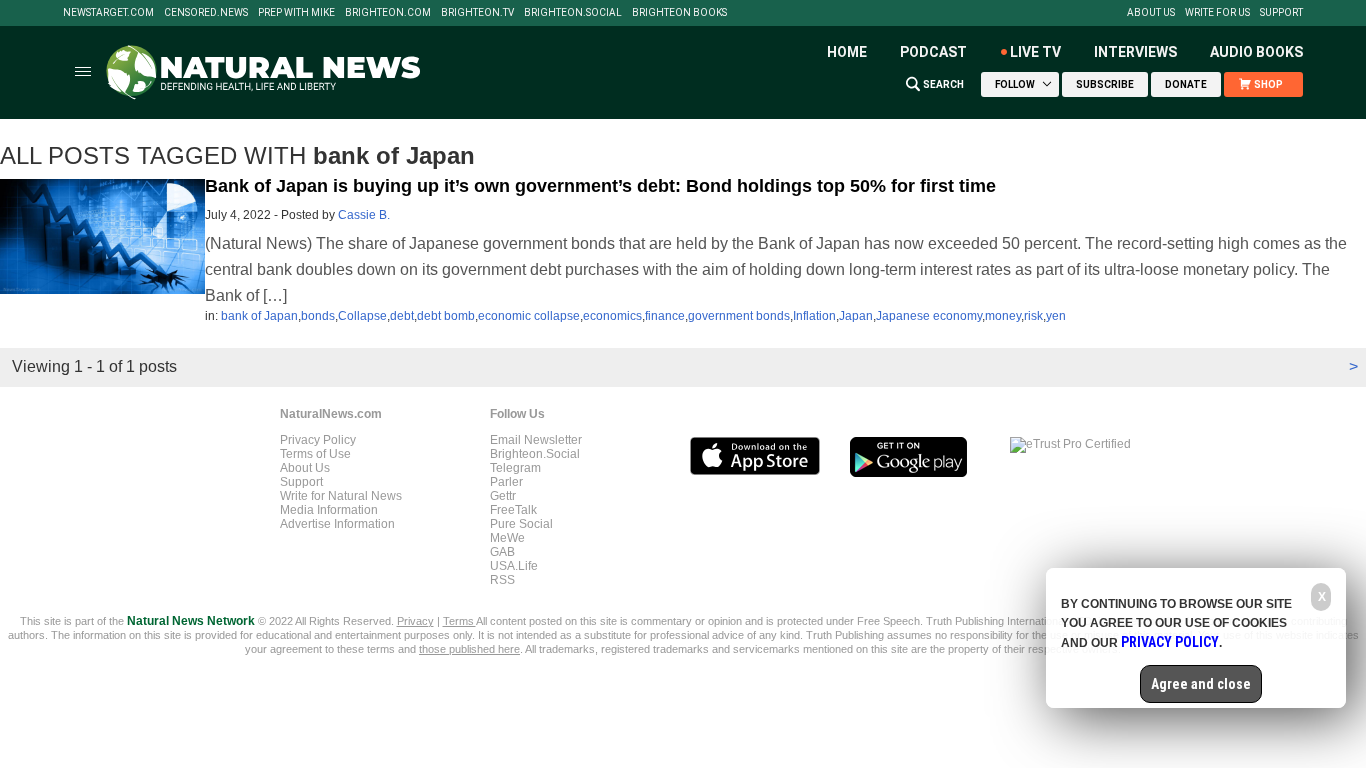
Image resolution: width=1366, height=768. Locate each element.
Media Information (329, 510)
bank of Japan (259, 316)
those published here (469, 649)
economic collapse (529, 316)
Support (1281, 13)
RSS (502, 580)
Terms (459, 621)
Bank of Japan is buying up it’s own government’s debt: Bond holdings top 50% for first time (600, 186)
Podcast (933, 52)
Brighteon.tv (477, 13)
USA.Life (514, 566)
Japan (856, 316)
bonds (318, 316)
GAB (502, 552)
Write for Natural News (341, 496)
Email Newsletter (536, 440)
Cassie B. (364, 215)
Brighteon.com (388, 13)
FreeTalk (513, 510)
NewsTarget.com (108, 13)
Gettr (503, 496)
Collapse (362, 316)
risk (1033, 316)
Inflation (814, 316)
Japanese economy (929, 316)
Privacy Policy (318, 440)
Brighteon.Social (573, 13)
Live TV (1035, 52)
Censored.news (206, 13)
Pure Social (521, 524)
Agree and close (1201, 684)
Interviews (1135, 52)
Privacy (415, 621)
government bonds (739, 316)
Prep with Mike (296, 13)
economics (612, 316)
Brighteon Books (679, 13)
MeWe (507, 538)
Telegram (515, 468)
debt (402, 316)
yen (1056, 316)
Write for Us (1217, 13)
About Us (1151, 13)
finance (665, 316)
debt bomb (446, 316)
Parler (506, 482)
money (1003, 316)
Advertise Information (337, 524)
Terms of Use (315, 454)
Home (847, 52)
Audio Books (1256, 52)
